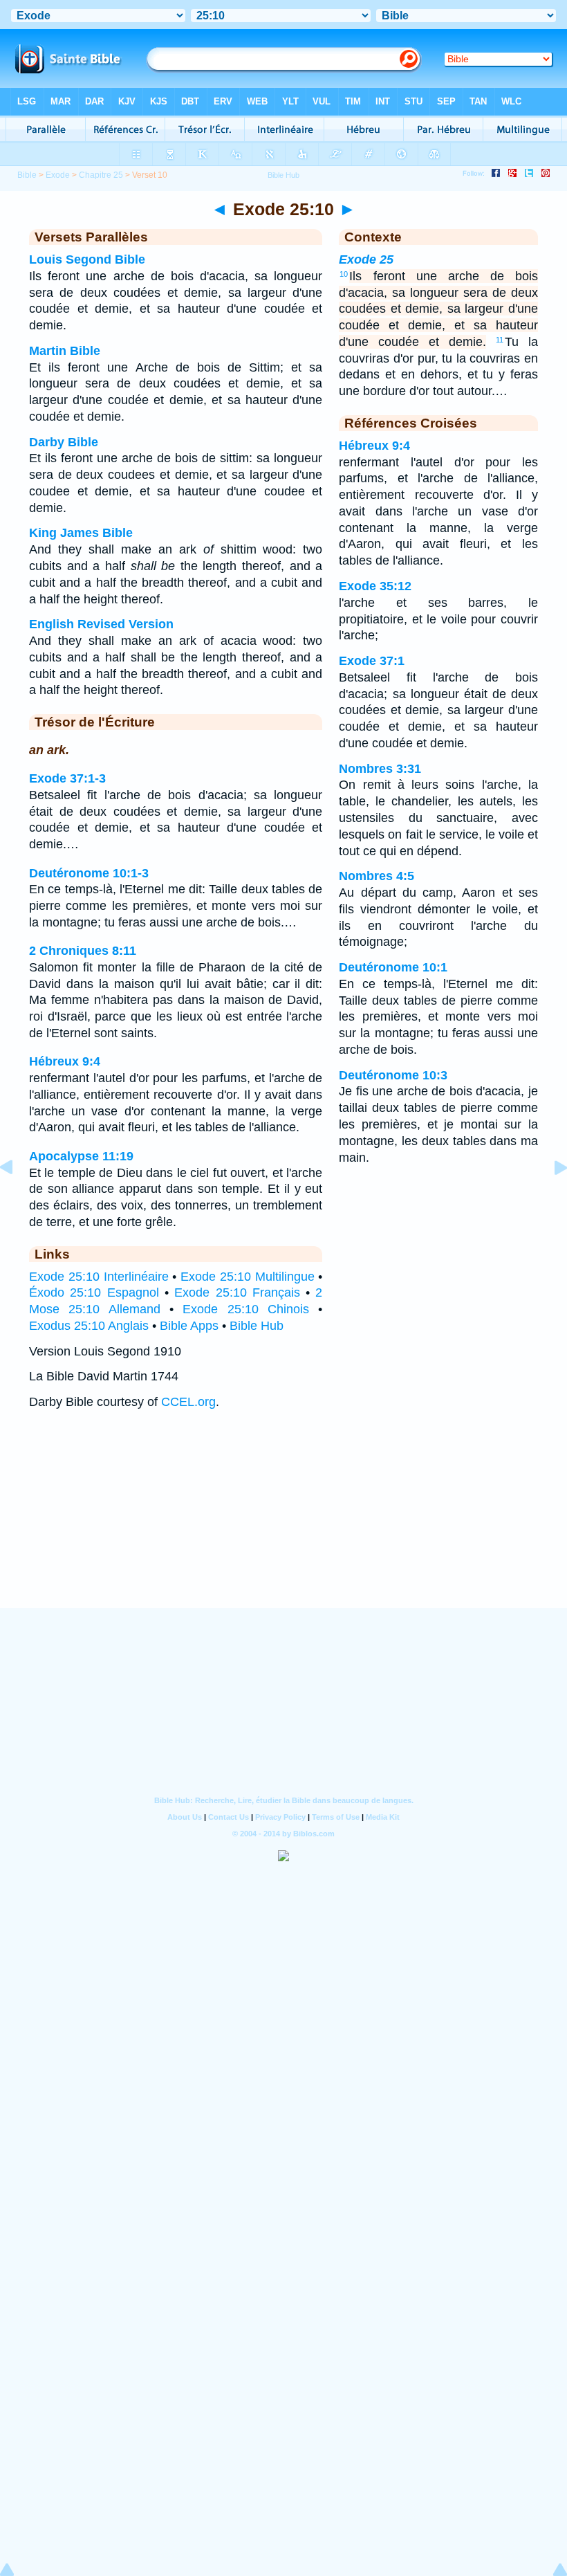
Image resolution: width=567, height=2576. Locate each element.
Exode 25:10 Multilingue (248, 1277)
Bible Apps (189, 1326)
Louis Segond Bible (87, 259)
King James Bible (81, 533)
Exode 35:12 (375, 586)
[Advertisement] (283, 1523)
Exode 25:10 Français (237, 1292)
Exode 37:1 (372, 661)
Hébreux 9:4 (65, 1061)
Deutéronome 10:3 (393, 1075)
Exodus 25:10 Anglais (89, 1326)
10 (344, 274)
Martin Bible (65, 351)
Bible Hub (257, 1326)
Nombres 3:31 (380, 769)
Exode (58, 175)
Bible (27, 175)
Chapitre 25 (101, 175)
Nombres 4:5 (377, 876)
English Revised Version (101, 624)
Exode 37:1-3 (67, 778)
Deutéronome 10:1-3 (89, 873)
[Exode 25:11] (550, 1198)
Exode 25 (366, 259)
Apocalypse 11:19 (81, 1156)
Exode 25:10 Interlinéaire (99, 1277)
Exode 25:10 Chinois (246, 1309)
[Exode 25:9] (17, 1198)
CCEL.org (188, 1402)
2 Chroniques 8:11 (83, 951)
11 (500, 340)
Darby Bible (64, 442)
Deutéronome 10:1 (393, 967)
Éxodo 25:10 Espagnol (94, 1292)
